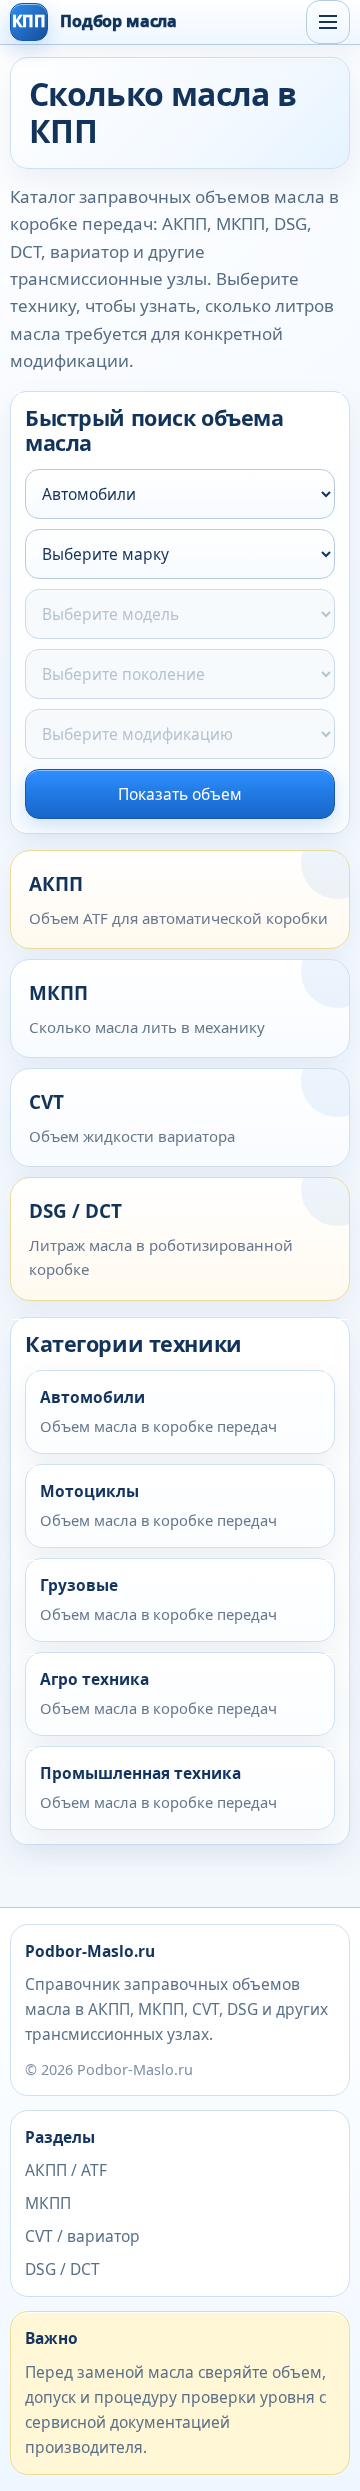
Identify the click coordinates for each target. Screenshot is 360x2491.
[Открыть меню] (328, 22)
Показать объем (180, 794)
